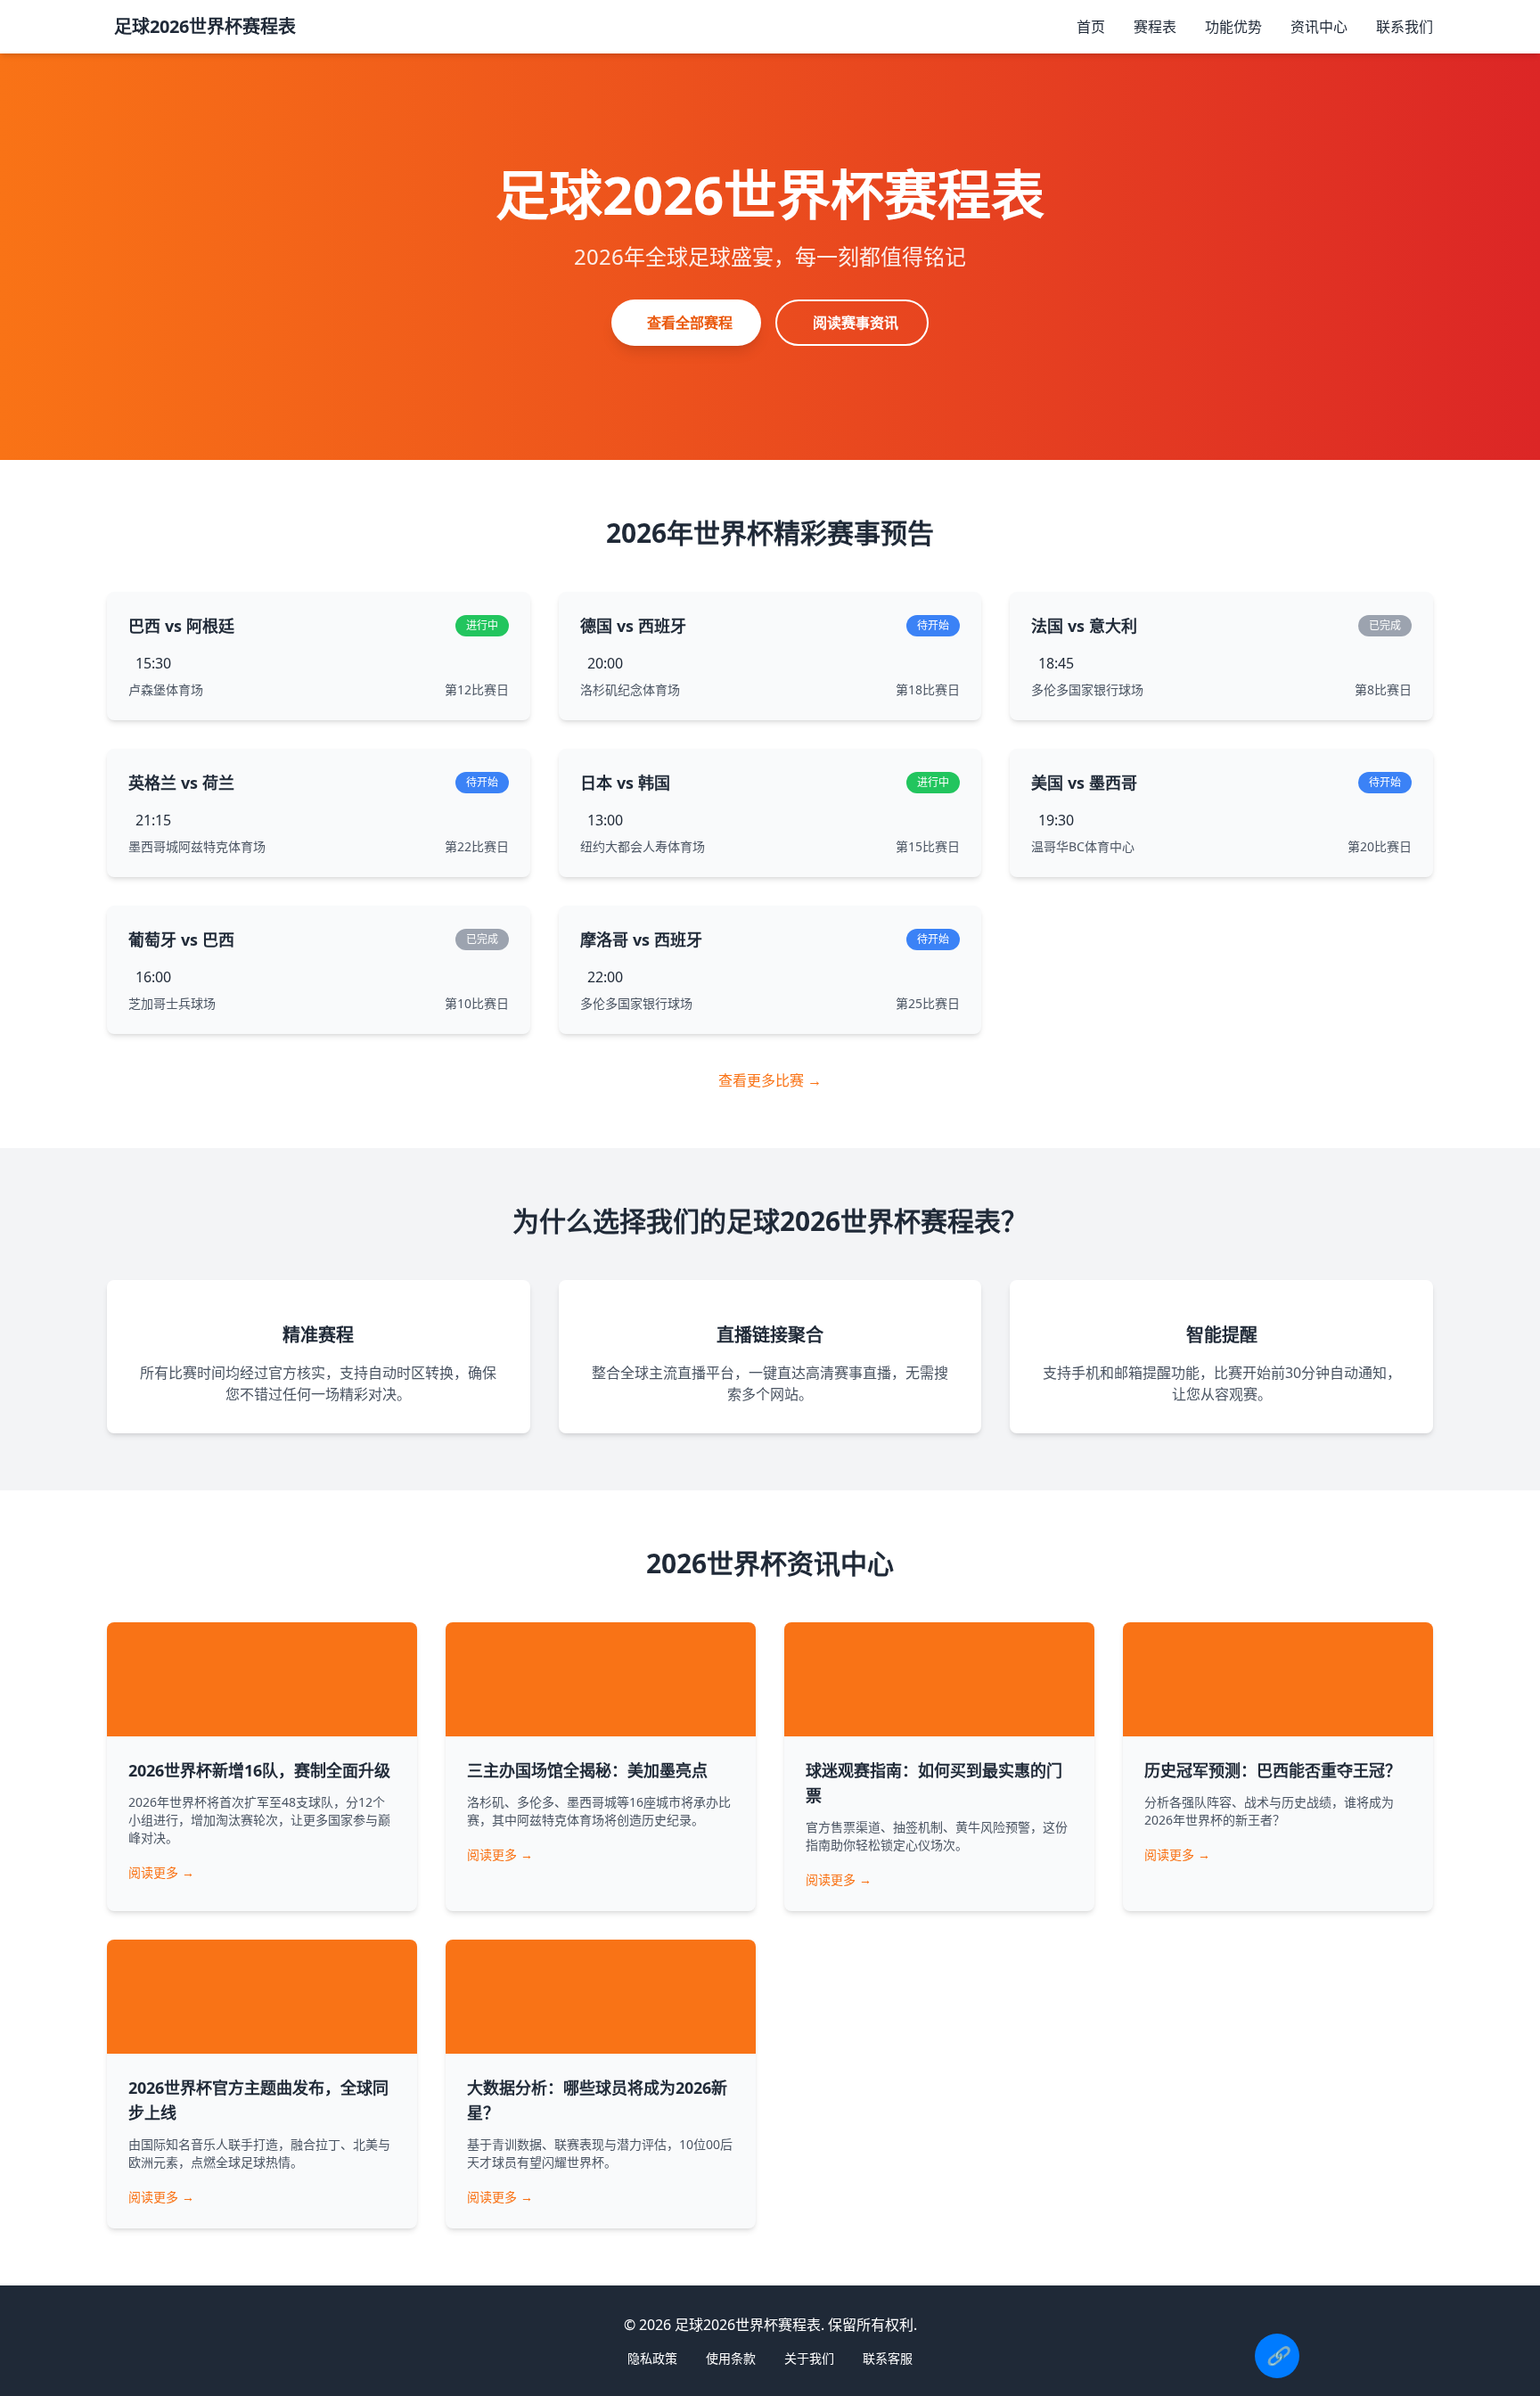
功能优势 (1233, 27)
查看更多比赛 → (770, 1080)
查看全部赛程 (690, 323)
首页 (1091, 27)
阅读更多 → (161, 1872)
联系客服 (888, 2358)
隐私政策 (652, 2358)
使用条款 (731, 2358)
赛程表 (1155, 27)
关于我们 (809, 2358)
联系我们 (1405, 27)
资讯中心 (1319, 27)
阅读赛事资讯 (856, 323)
